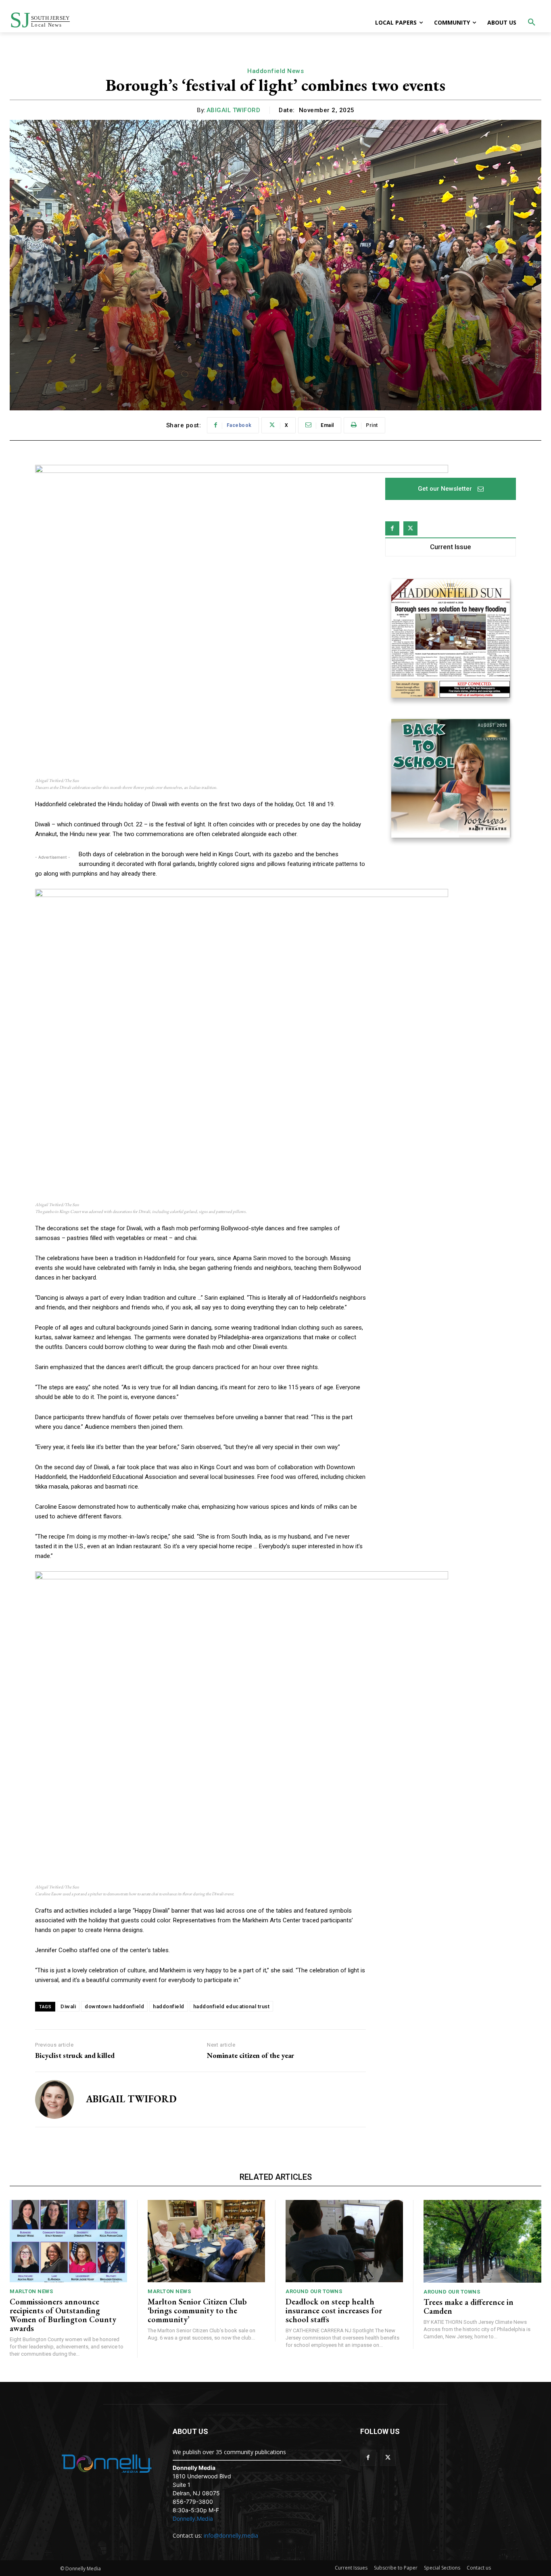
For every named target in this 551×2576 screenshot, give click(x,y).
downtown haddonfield (114, 2006)
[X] (410, 528)
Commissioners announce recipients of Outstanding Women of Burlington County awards (63, 2315)
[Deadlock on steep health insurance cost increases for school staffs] (344, 2241)
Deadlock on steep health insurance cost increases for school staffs (334, 2310)
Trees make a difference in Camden (469, 2306)
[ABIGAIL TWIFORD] (54, 2099)
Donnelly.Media (193, 2518)
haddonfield (169, 2006)
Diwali (68, 2006)
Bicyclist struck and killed (75, 2055)
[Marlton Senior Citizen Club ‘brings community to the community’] (206, 2241)
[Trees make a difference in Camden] (482, 2241)
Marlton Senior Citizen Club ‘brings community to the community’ (197, 2310)
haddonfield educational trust (232, 2006)
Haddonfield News (275, 71)
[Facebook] (392, 528)
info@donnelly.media (231, 2535)
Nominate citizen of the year (250, 2055)
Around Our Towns (314, 2291)
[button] (532, 23)
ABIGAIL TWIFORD (234, 110)
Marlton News (31, 2291)
